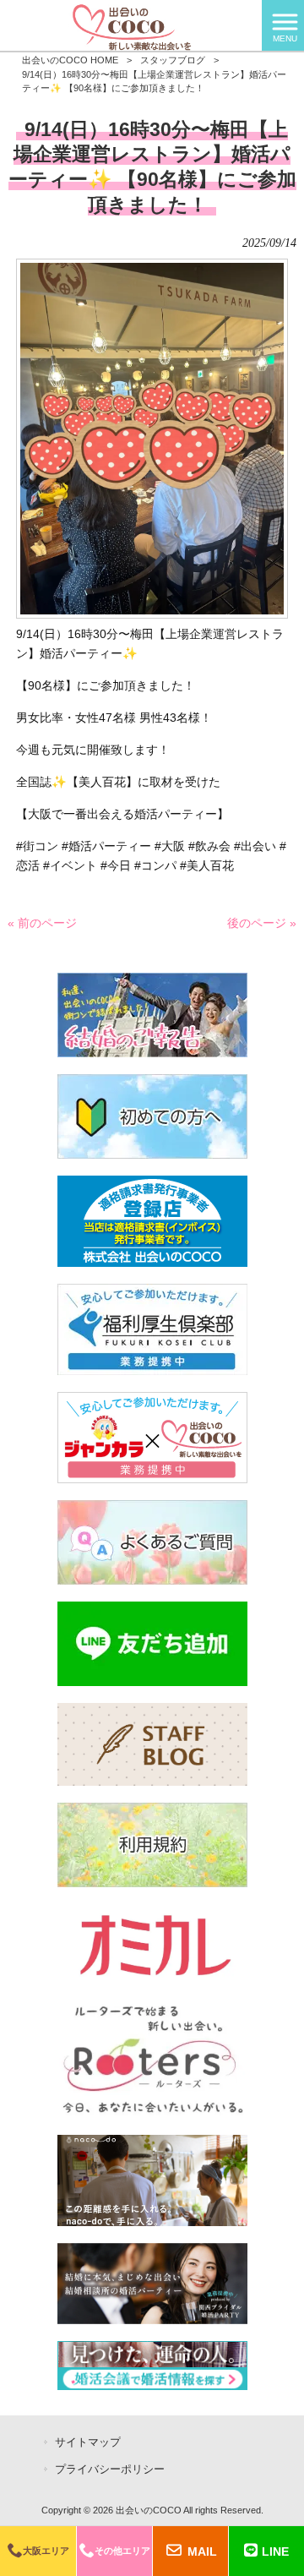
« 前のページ (42, 923)
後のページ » (262, 923)
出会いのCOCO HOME (70, 60)
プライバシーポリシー (110, 2469)
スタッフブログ (173, 60)
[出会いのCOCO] (131, 25)
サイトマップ (88, 2442)
